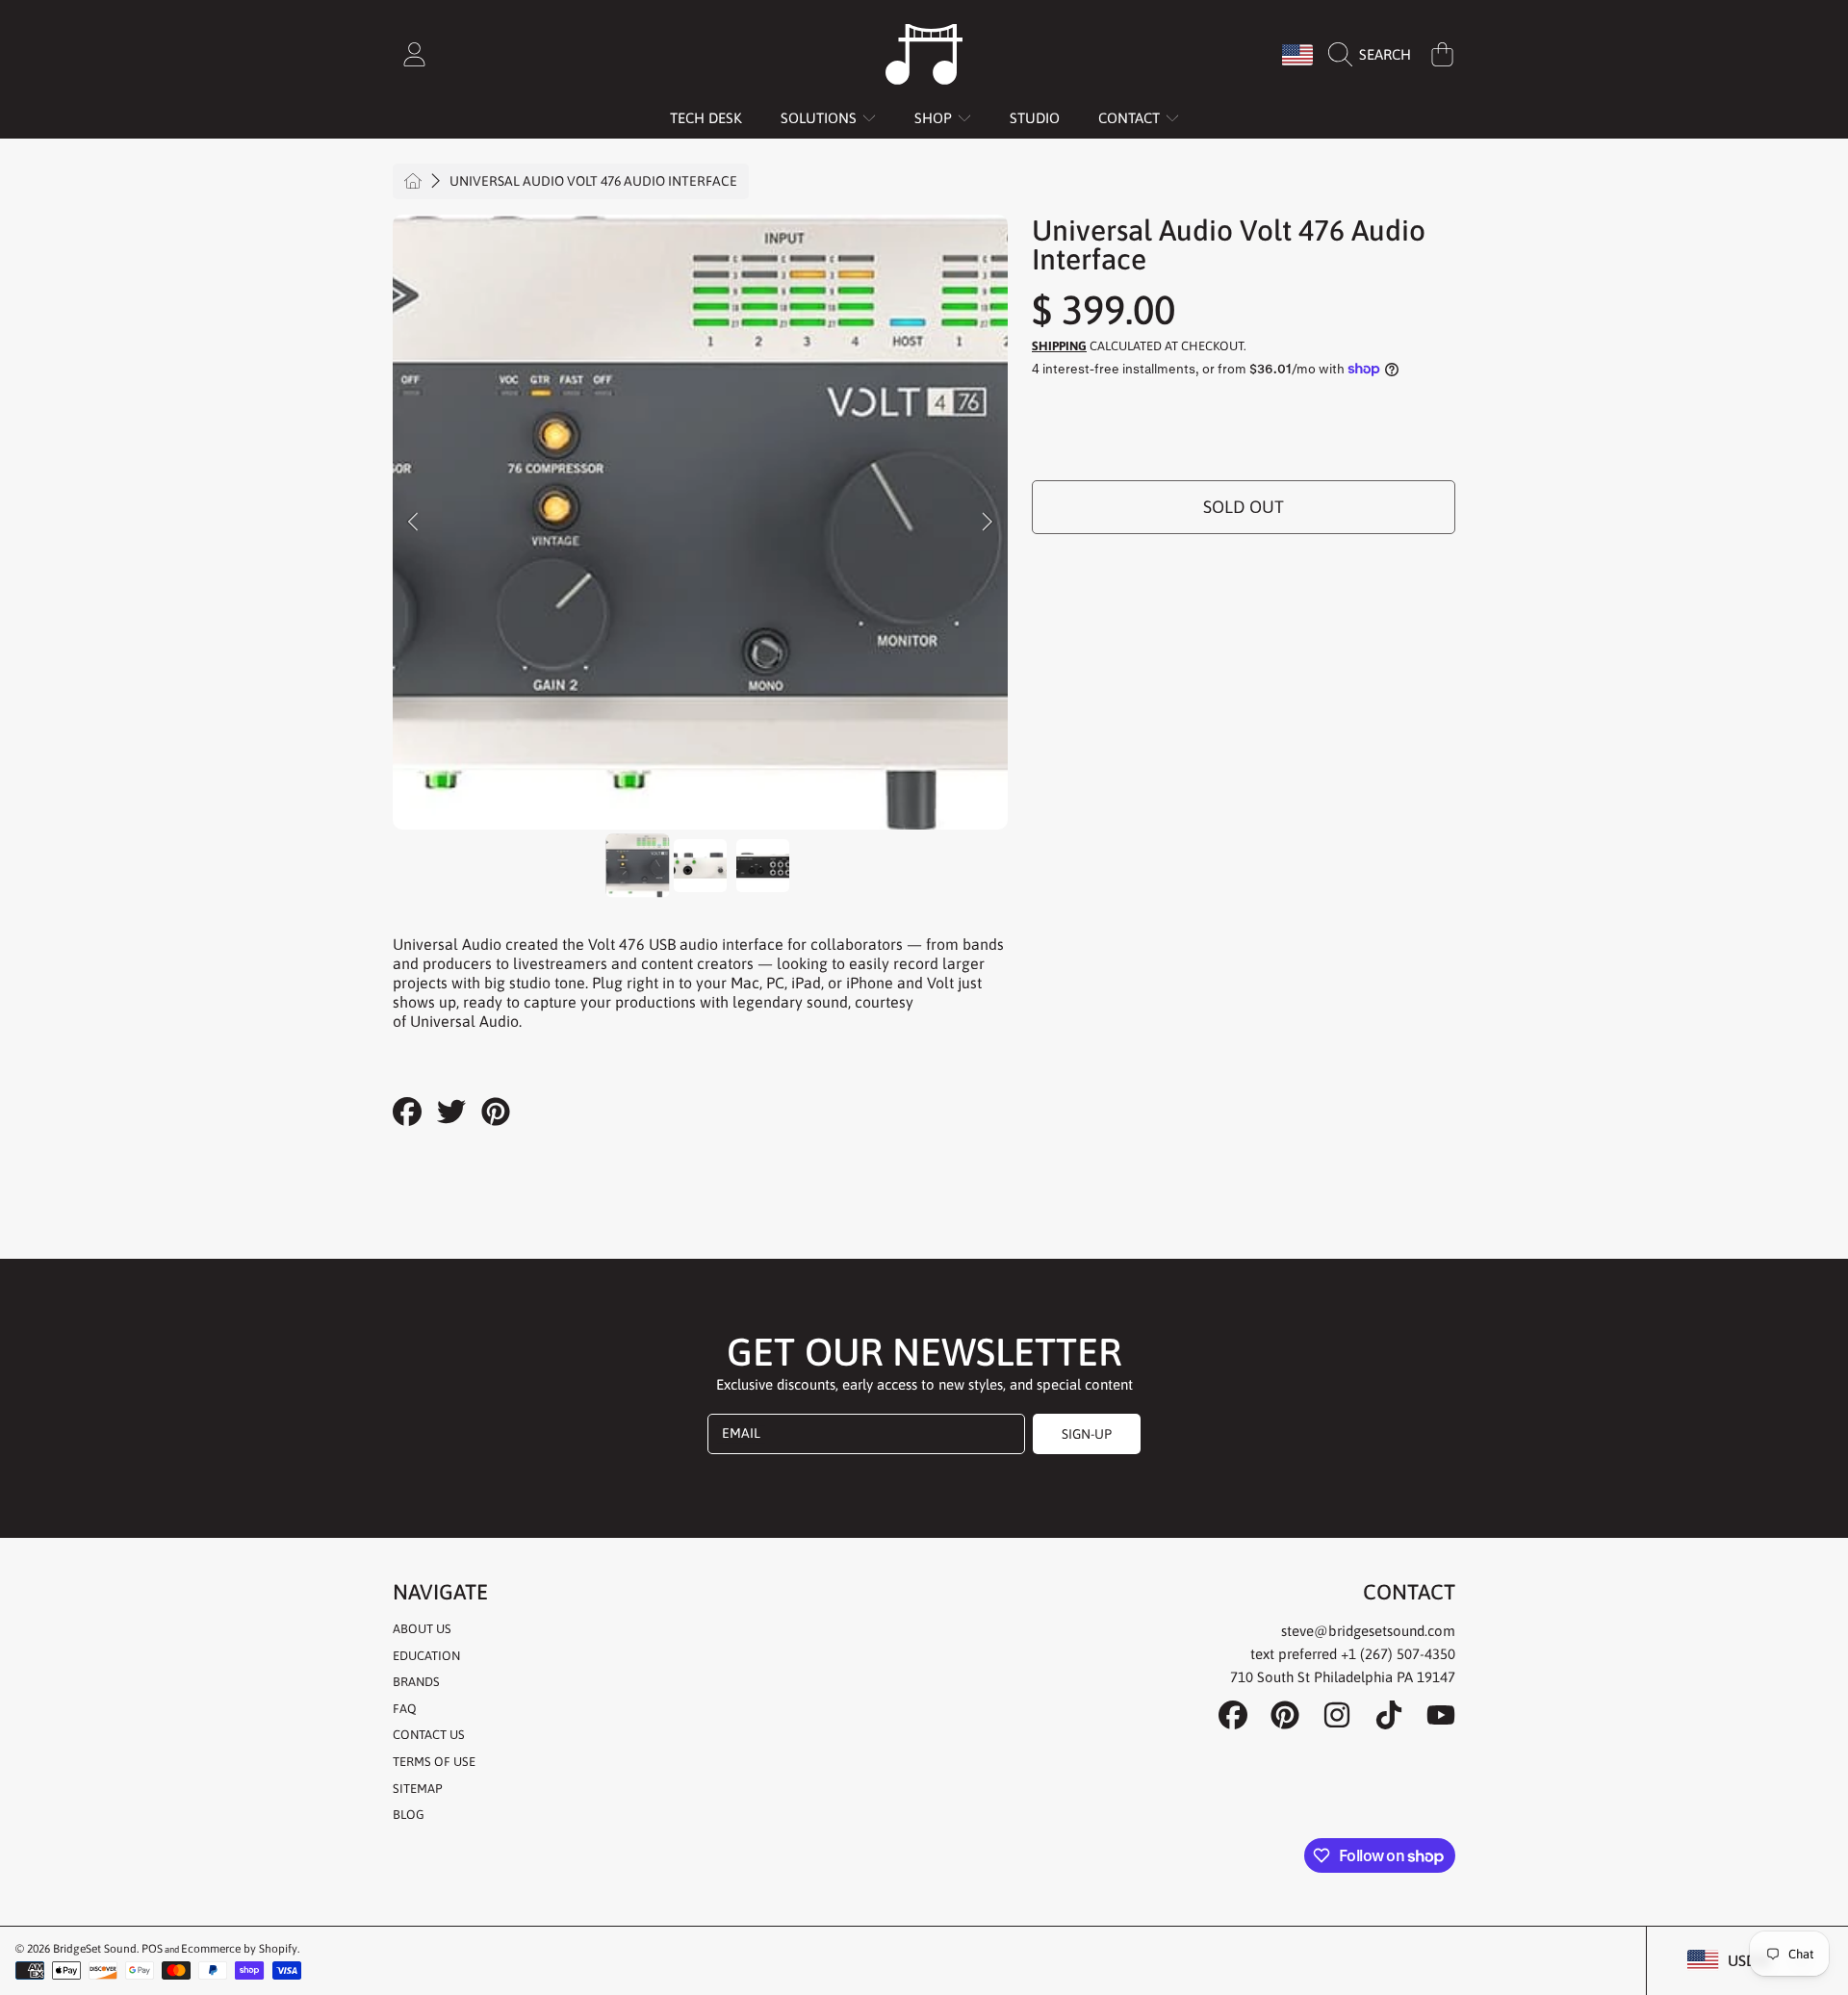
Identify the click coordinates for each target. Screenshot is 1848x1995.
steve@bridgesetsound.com (1368, 1631)
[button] (1374, 55)
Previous (413, 523)
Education (426, 1656)
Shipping (1059, 346)
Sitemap (417, 1789)
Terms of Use (434, 1762)
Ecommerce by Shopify (239, 1949)
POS (152, 1949)
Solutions (821, 118)
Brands (416, 1682)
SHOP (935, 118)
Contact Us (429, 1735)
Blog (409, 1815)
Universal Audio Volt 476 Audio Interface (593, 181)
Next (988, 523)
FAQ (405, 1709)
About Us (422, 1629)
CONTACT (1131, 118)
